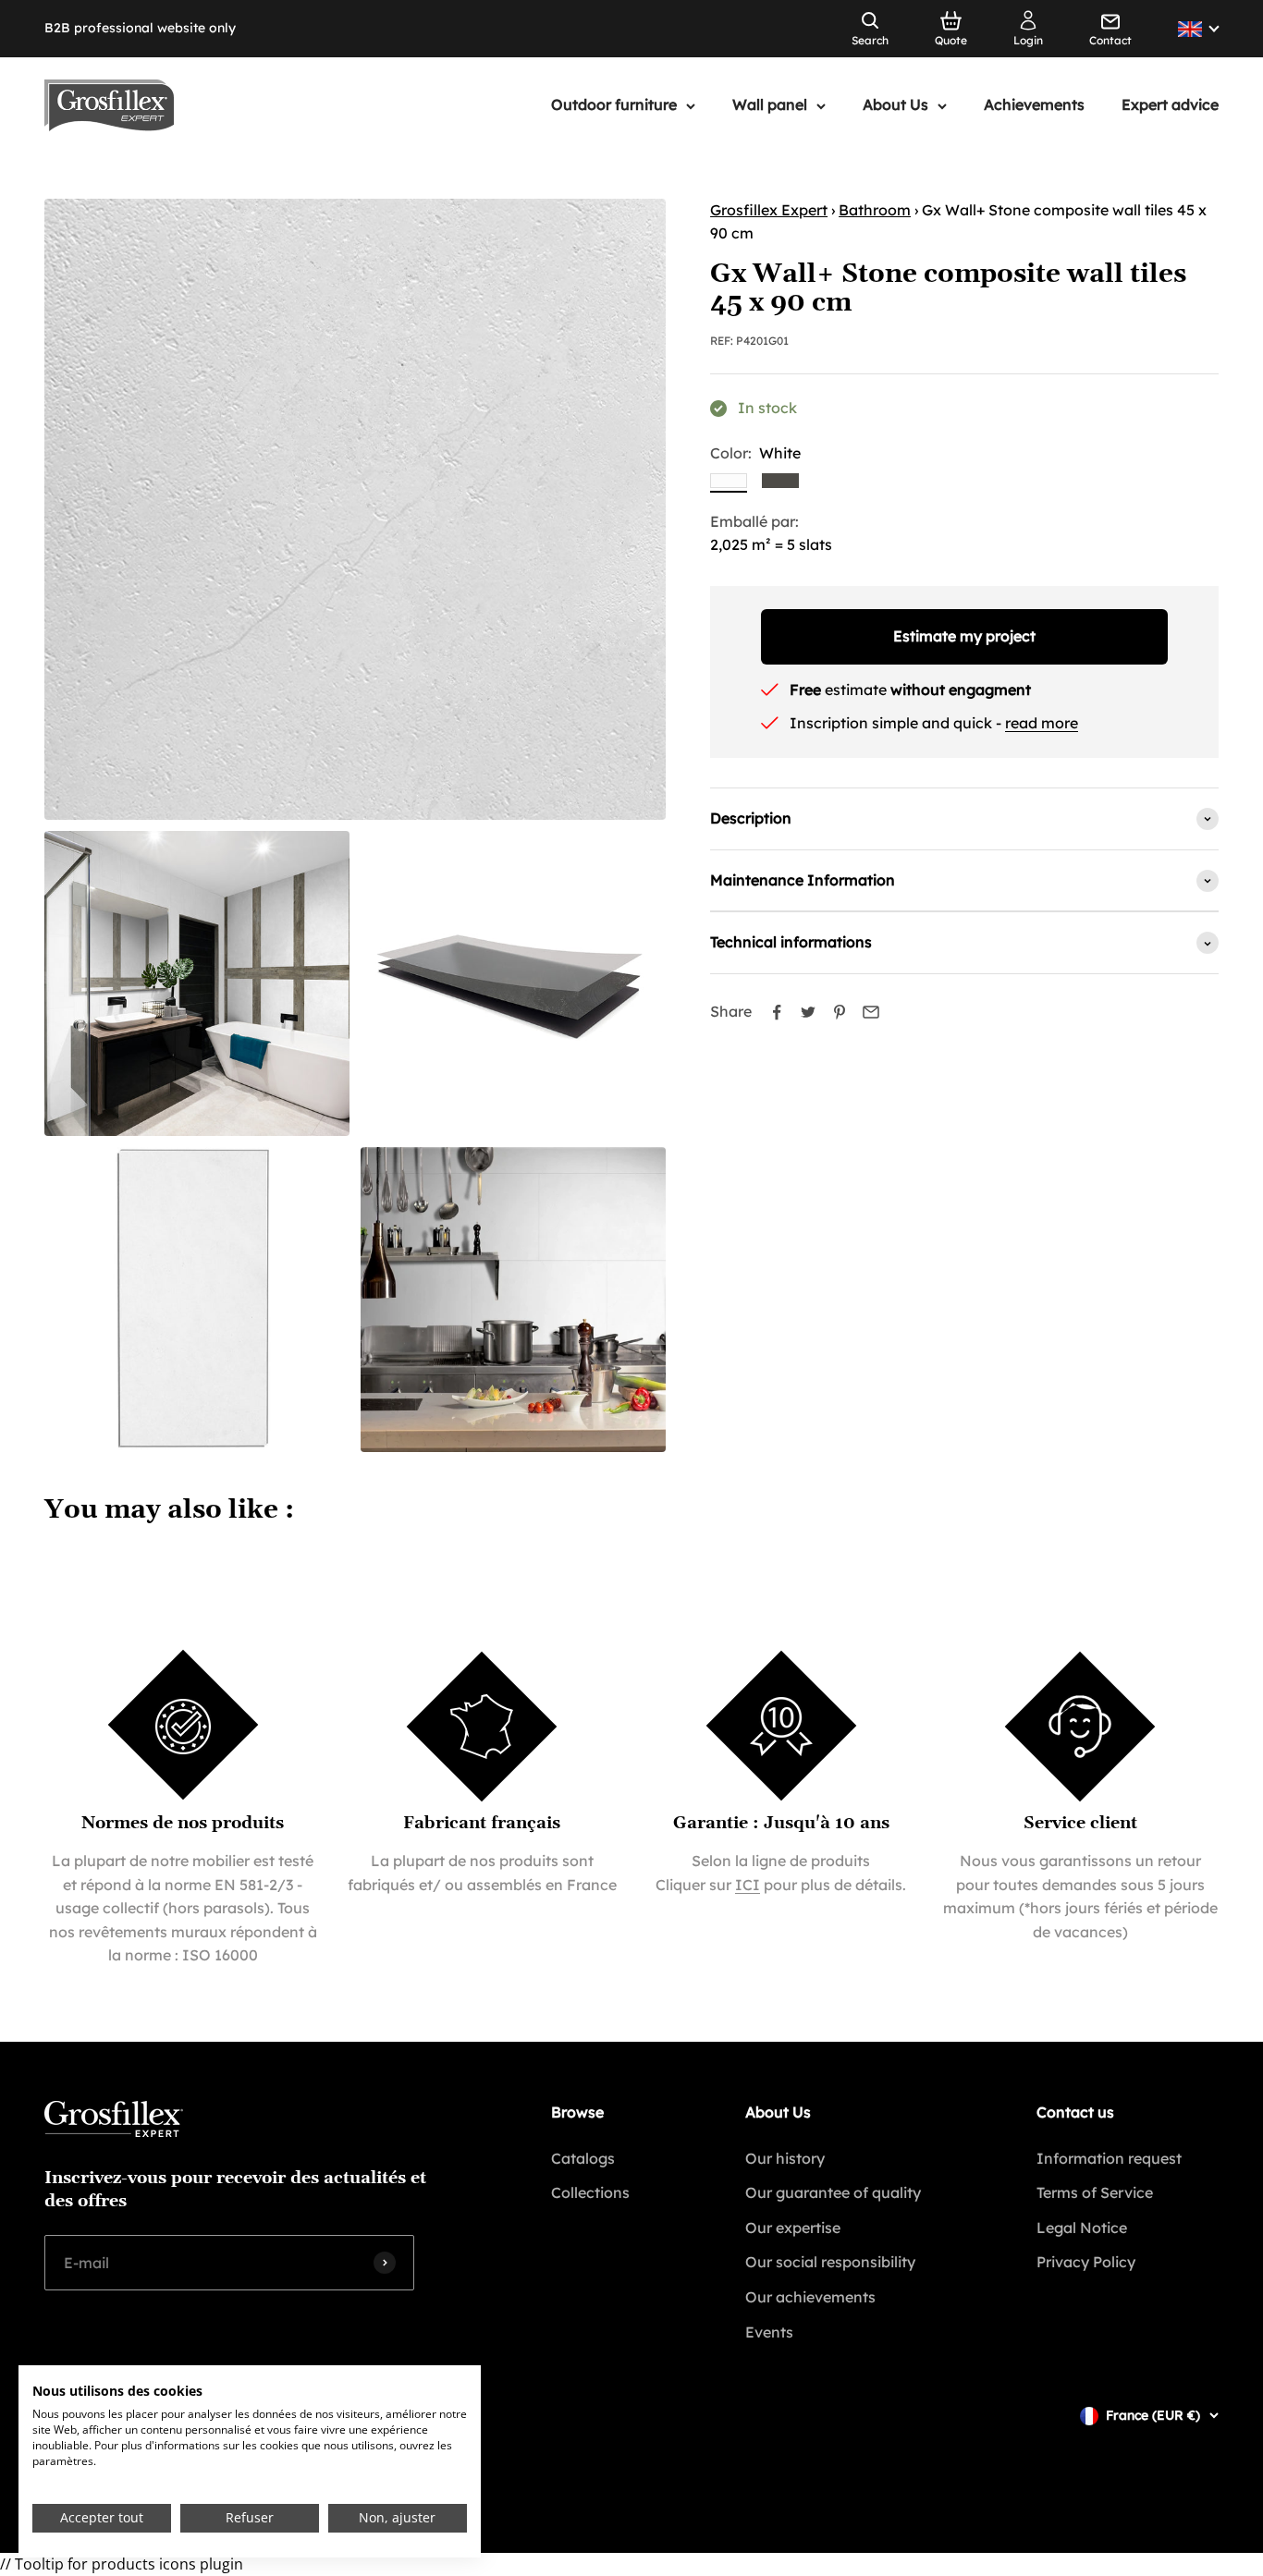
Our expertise (793, 2228)
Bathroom (875, 210)
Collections (590, 2192)
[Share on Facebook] (777, 1012)
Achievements (1034, 105)
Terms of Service (1095, 2192)
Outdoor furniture (614, 105)
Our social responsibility (830, 2262)
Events (769, 2332)
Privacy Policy (1086, 2262)
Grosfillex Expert (769, 210)
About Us (895, 105)
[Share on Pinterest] (840, 1012)
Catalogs (583, 2158)
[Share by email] (871, 1012)
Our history (785, 2158)
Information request (1109, 2158)
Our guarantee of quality (833, 2192)
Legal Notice (1082, 2228)
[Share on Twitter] (808, 1012)
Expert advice (1170, 105)
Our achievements (810, 2297)
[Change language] (1198, 29)
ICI (748, 1885)
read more (1042, 723)
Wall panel (770, 105)
